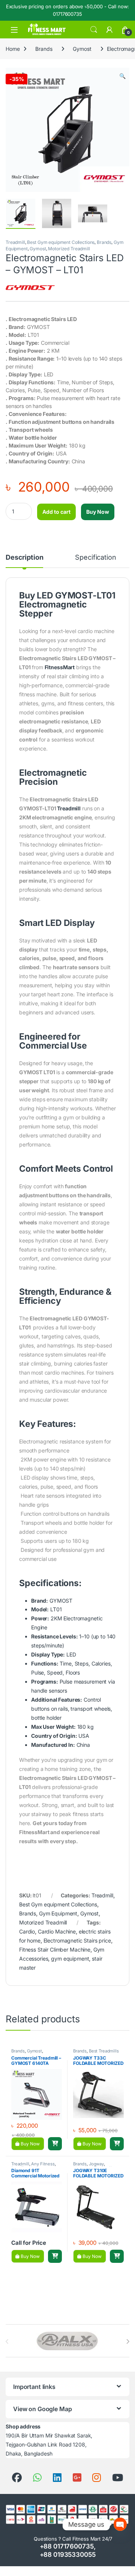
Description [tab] (24, 558)
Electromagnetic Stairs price (77, 1940)
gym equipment (70, 1959)
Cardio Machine (57, 1931)
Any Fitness (43, 2164)
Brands (44, 49)
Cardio (27, 1931)
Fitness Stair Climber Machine (55, 1950)
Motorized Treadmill (69, 249)
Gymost (82, 49)
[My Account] (109, 30)
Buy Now (98, 512)
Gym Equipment (58, 1913)
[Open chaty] (120, 2521)
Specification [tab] (95, 558)
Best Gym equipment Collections (61, 242)
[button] (122, 76)
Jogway (96, 2164)
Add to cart (56, 512)
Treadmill (15, 242)
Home (13, 49)
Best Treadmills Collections (96, 2053)
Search (94, 30)
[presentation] (128, 2342)
